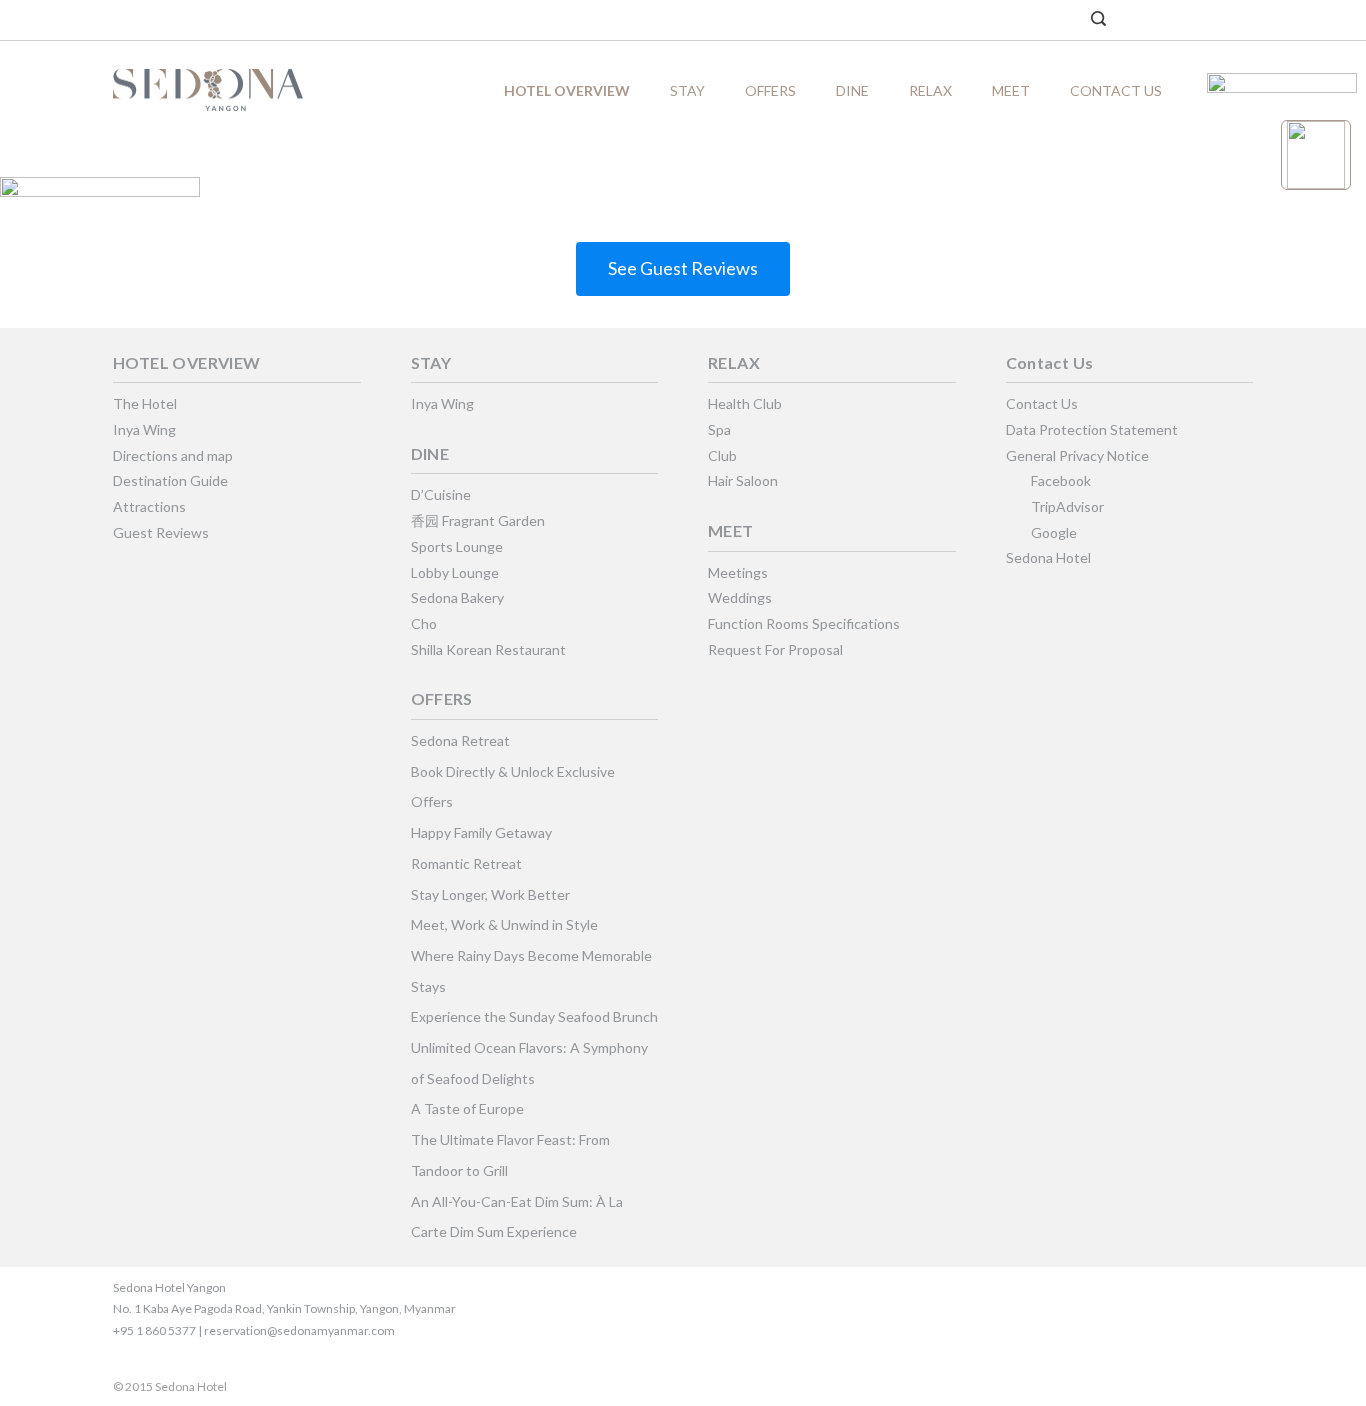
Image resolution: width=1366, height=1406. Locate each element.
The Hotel (145, 403)
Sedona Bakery (457, 597)
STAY (687, 90)
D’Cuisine (441, 494)
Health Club (745, 403)
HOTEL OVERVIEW (567, 90)
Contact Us (1116, 90)
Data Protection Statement (1092, 429)
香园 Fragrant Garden (478, 520)
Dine (852, 90)
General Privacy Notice (1077, 455)
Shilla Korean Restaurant (488, 649)
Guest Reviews (161, 532)
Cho (424, 623)
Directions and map (173, 455)
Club (722, 455)
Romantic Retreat (466, 863)
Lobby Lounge (455, 572)
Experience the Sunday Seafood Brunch (534, 1016)
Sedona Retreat (460, 740)
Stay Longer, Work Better (490, 894)
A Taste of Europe (467, 1108)
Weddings (740, 597)
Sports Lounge (457, 546)
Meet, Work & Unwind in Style (504, 924)
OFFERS (770, 90)
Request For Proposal (775, 649)
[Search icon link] (1098, 20)
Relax (930, 90)
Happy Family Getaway (481, 832)
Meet (1011, 90)
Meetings (738, 572)
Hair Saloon (743, 480)
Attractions (149, 506)
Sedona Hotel (1048, 557)
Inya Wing (144, 429)
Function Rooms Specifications (804, 623)
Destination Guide (170, 480)
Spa (719, 429)
